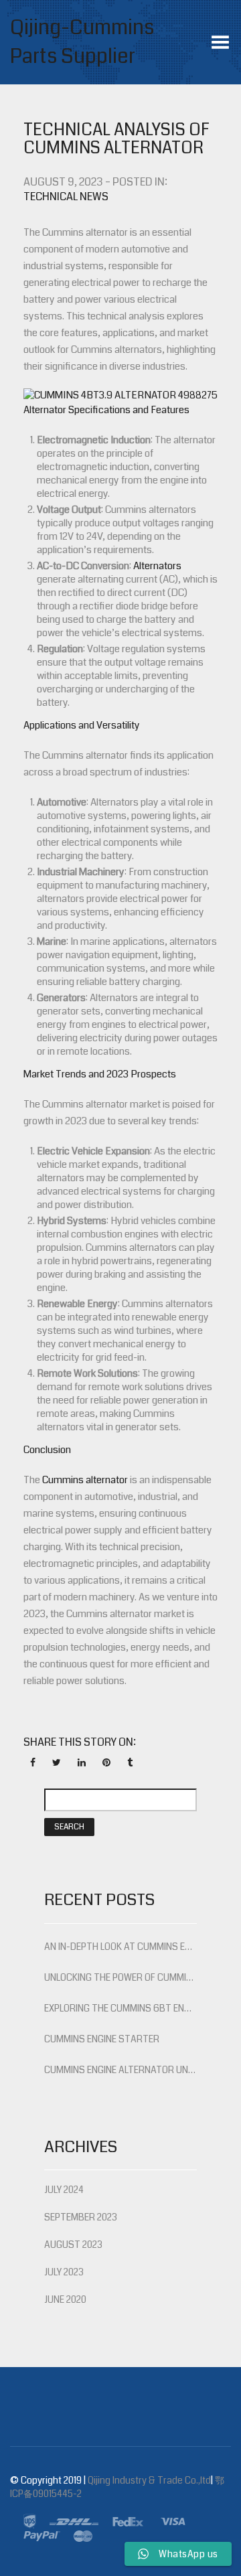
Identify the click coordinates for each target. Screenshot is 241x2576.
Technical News (66, 197)
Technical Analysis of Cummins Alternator (116, 139)
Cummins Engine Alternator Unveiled (120, 2070)
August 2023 (73, 2245)
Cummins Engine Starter (102, 2039)
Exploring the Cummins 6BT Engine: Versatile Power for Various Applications (120, 2008)
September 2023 (81, 2217)
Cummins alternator (85, 1480)
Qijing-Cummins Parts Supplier (82, 42)
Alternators (157, 566)
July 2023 (64, 2272)
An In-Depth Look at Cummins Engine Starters (120, 1947)
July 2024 (64, 2190)
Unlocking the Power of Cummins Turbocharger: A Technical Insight (120, 1977)
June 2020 (65, 2299)
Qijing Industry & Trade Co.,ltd (149, 2480)
